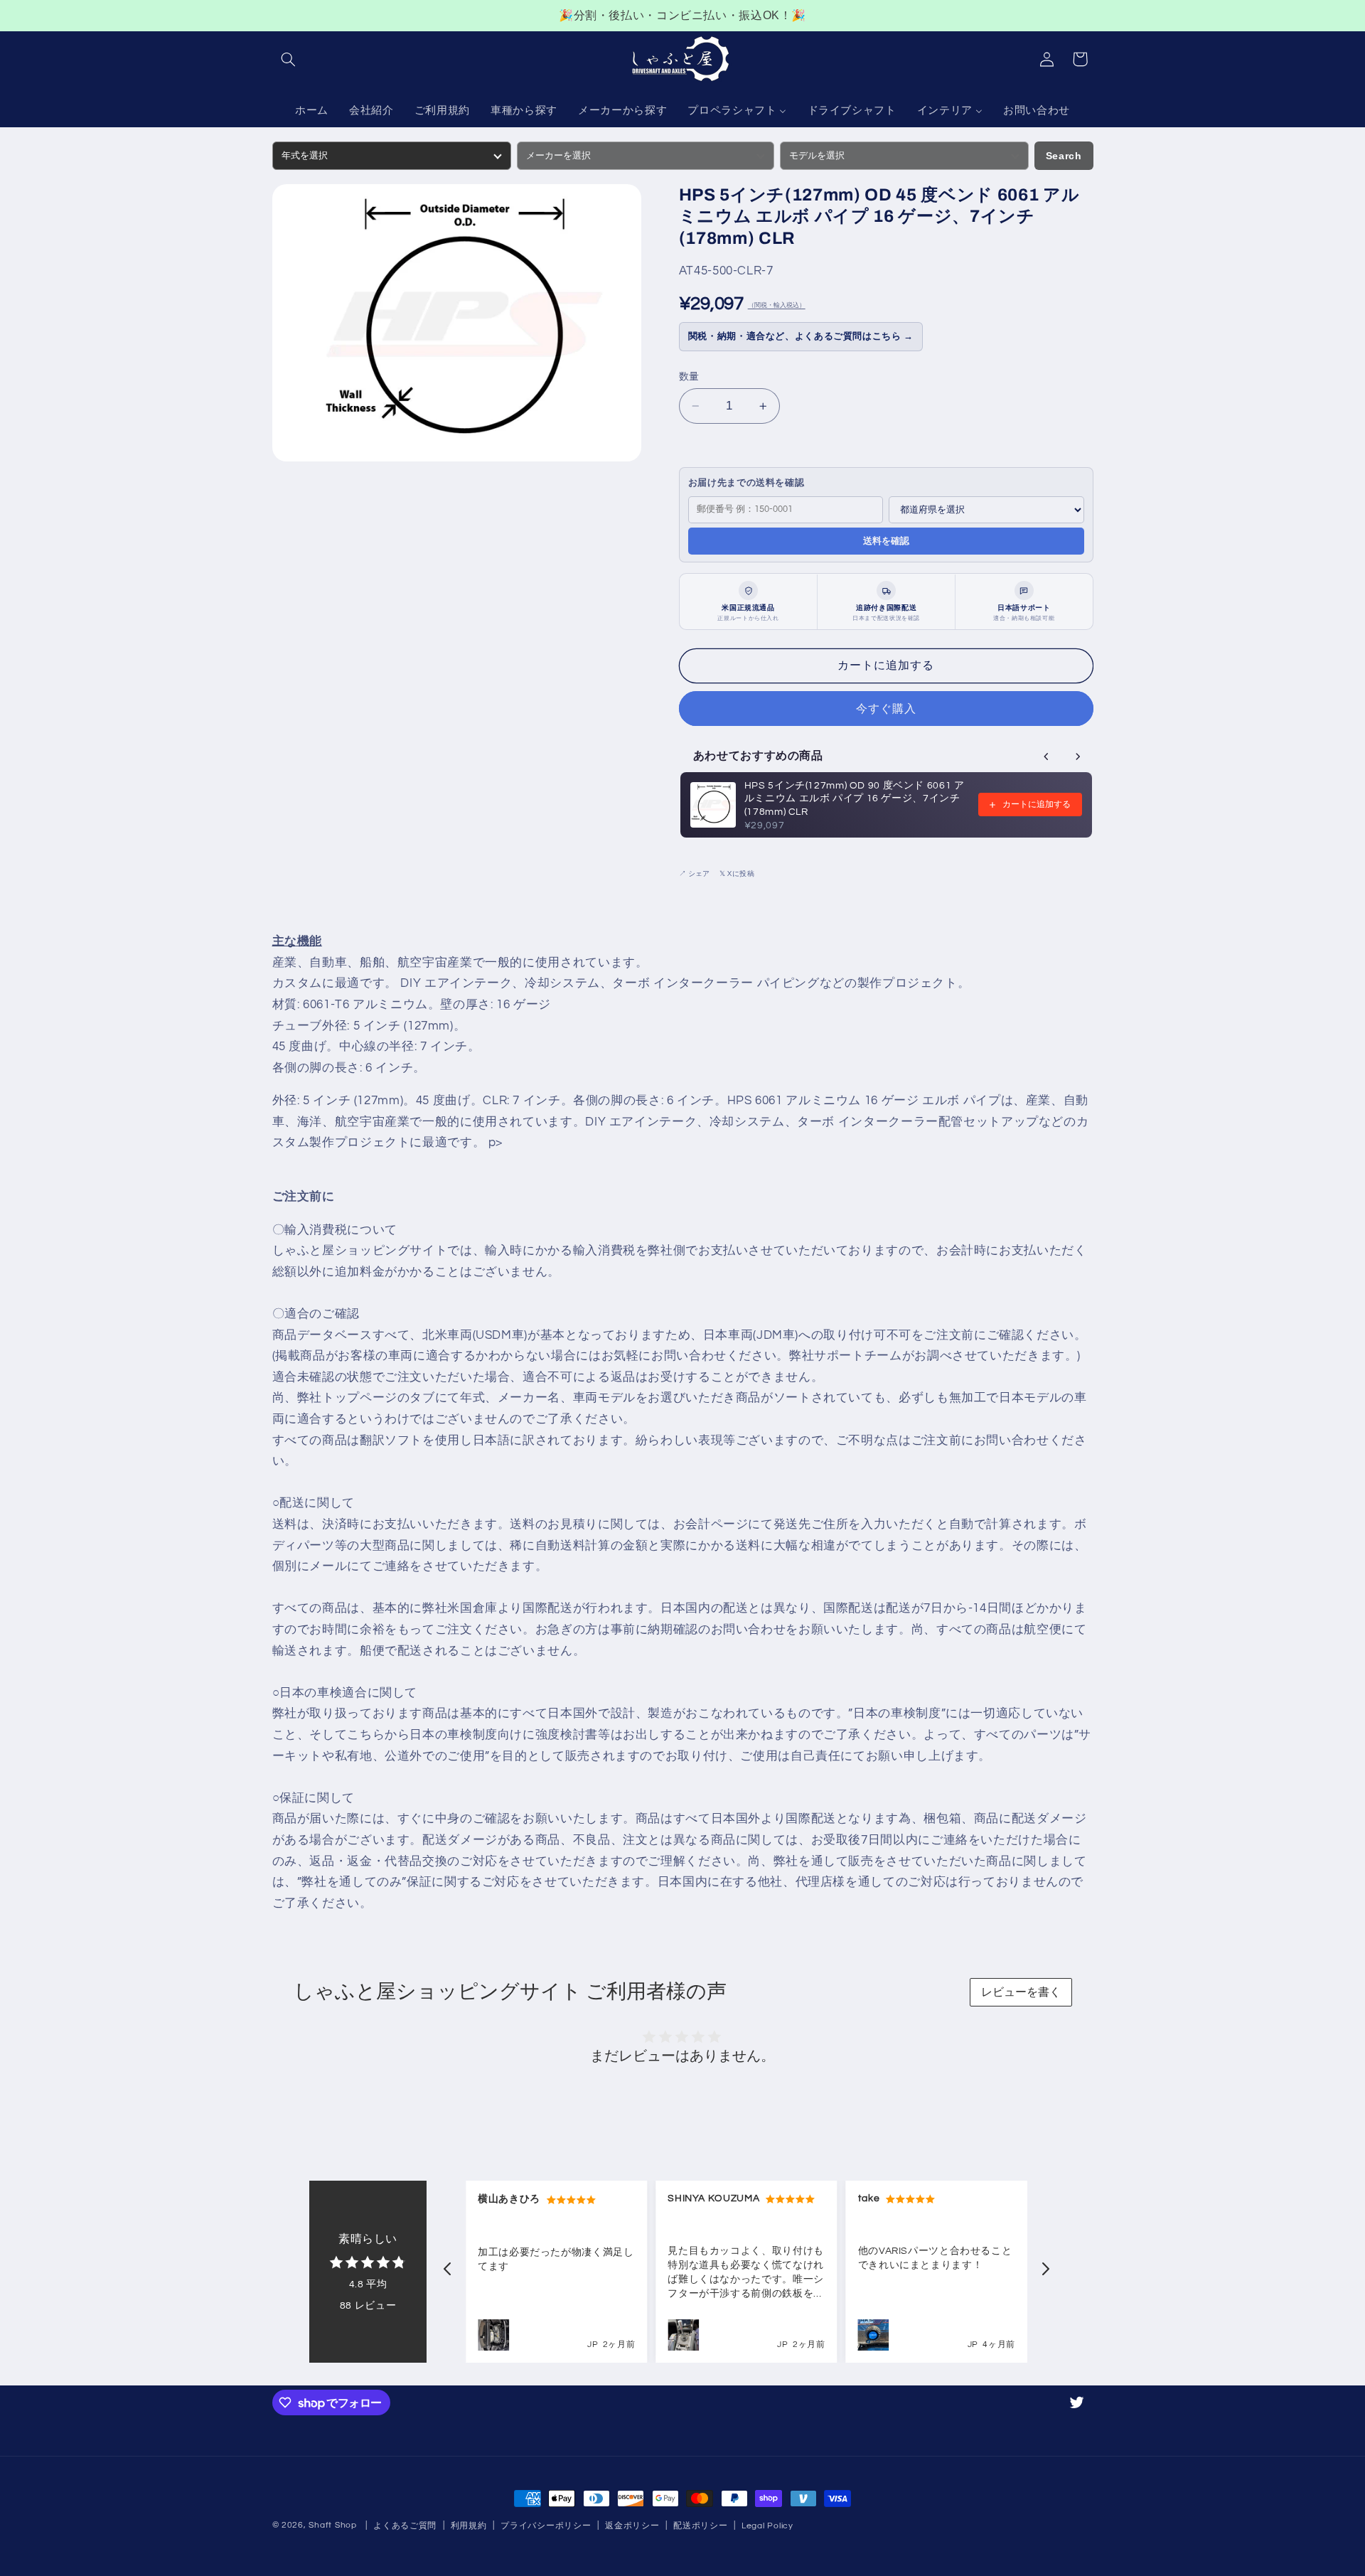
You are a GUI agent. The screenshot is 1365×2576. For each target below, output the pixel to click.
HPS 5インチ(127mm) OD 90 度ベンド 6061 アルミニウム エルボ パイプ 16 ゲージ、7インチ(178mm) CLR (855, 799)
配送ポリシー (700, 2526)
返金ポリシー (632, 2526)
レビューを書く (1021, 1992)
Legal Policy (767, 2526)
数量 (689, 377)
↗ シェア (694, 874)
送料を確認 (886, 541)
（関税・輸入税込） (777, 306)
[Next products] (1078, 757)
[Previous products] (1046, 757)
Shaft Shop (332, 2525)
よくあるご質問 (405, 2526)
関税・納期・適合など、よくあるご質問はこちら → (801, 337)
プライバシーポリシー (546, 2526)
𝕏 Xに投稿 (737, 874)
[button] (289, 59)
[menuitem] (311, 112)
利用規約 (469, 2526)
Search (1064, 156)
